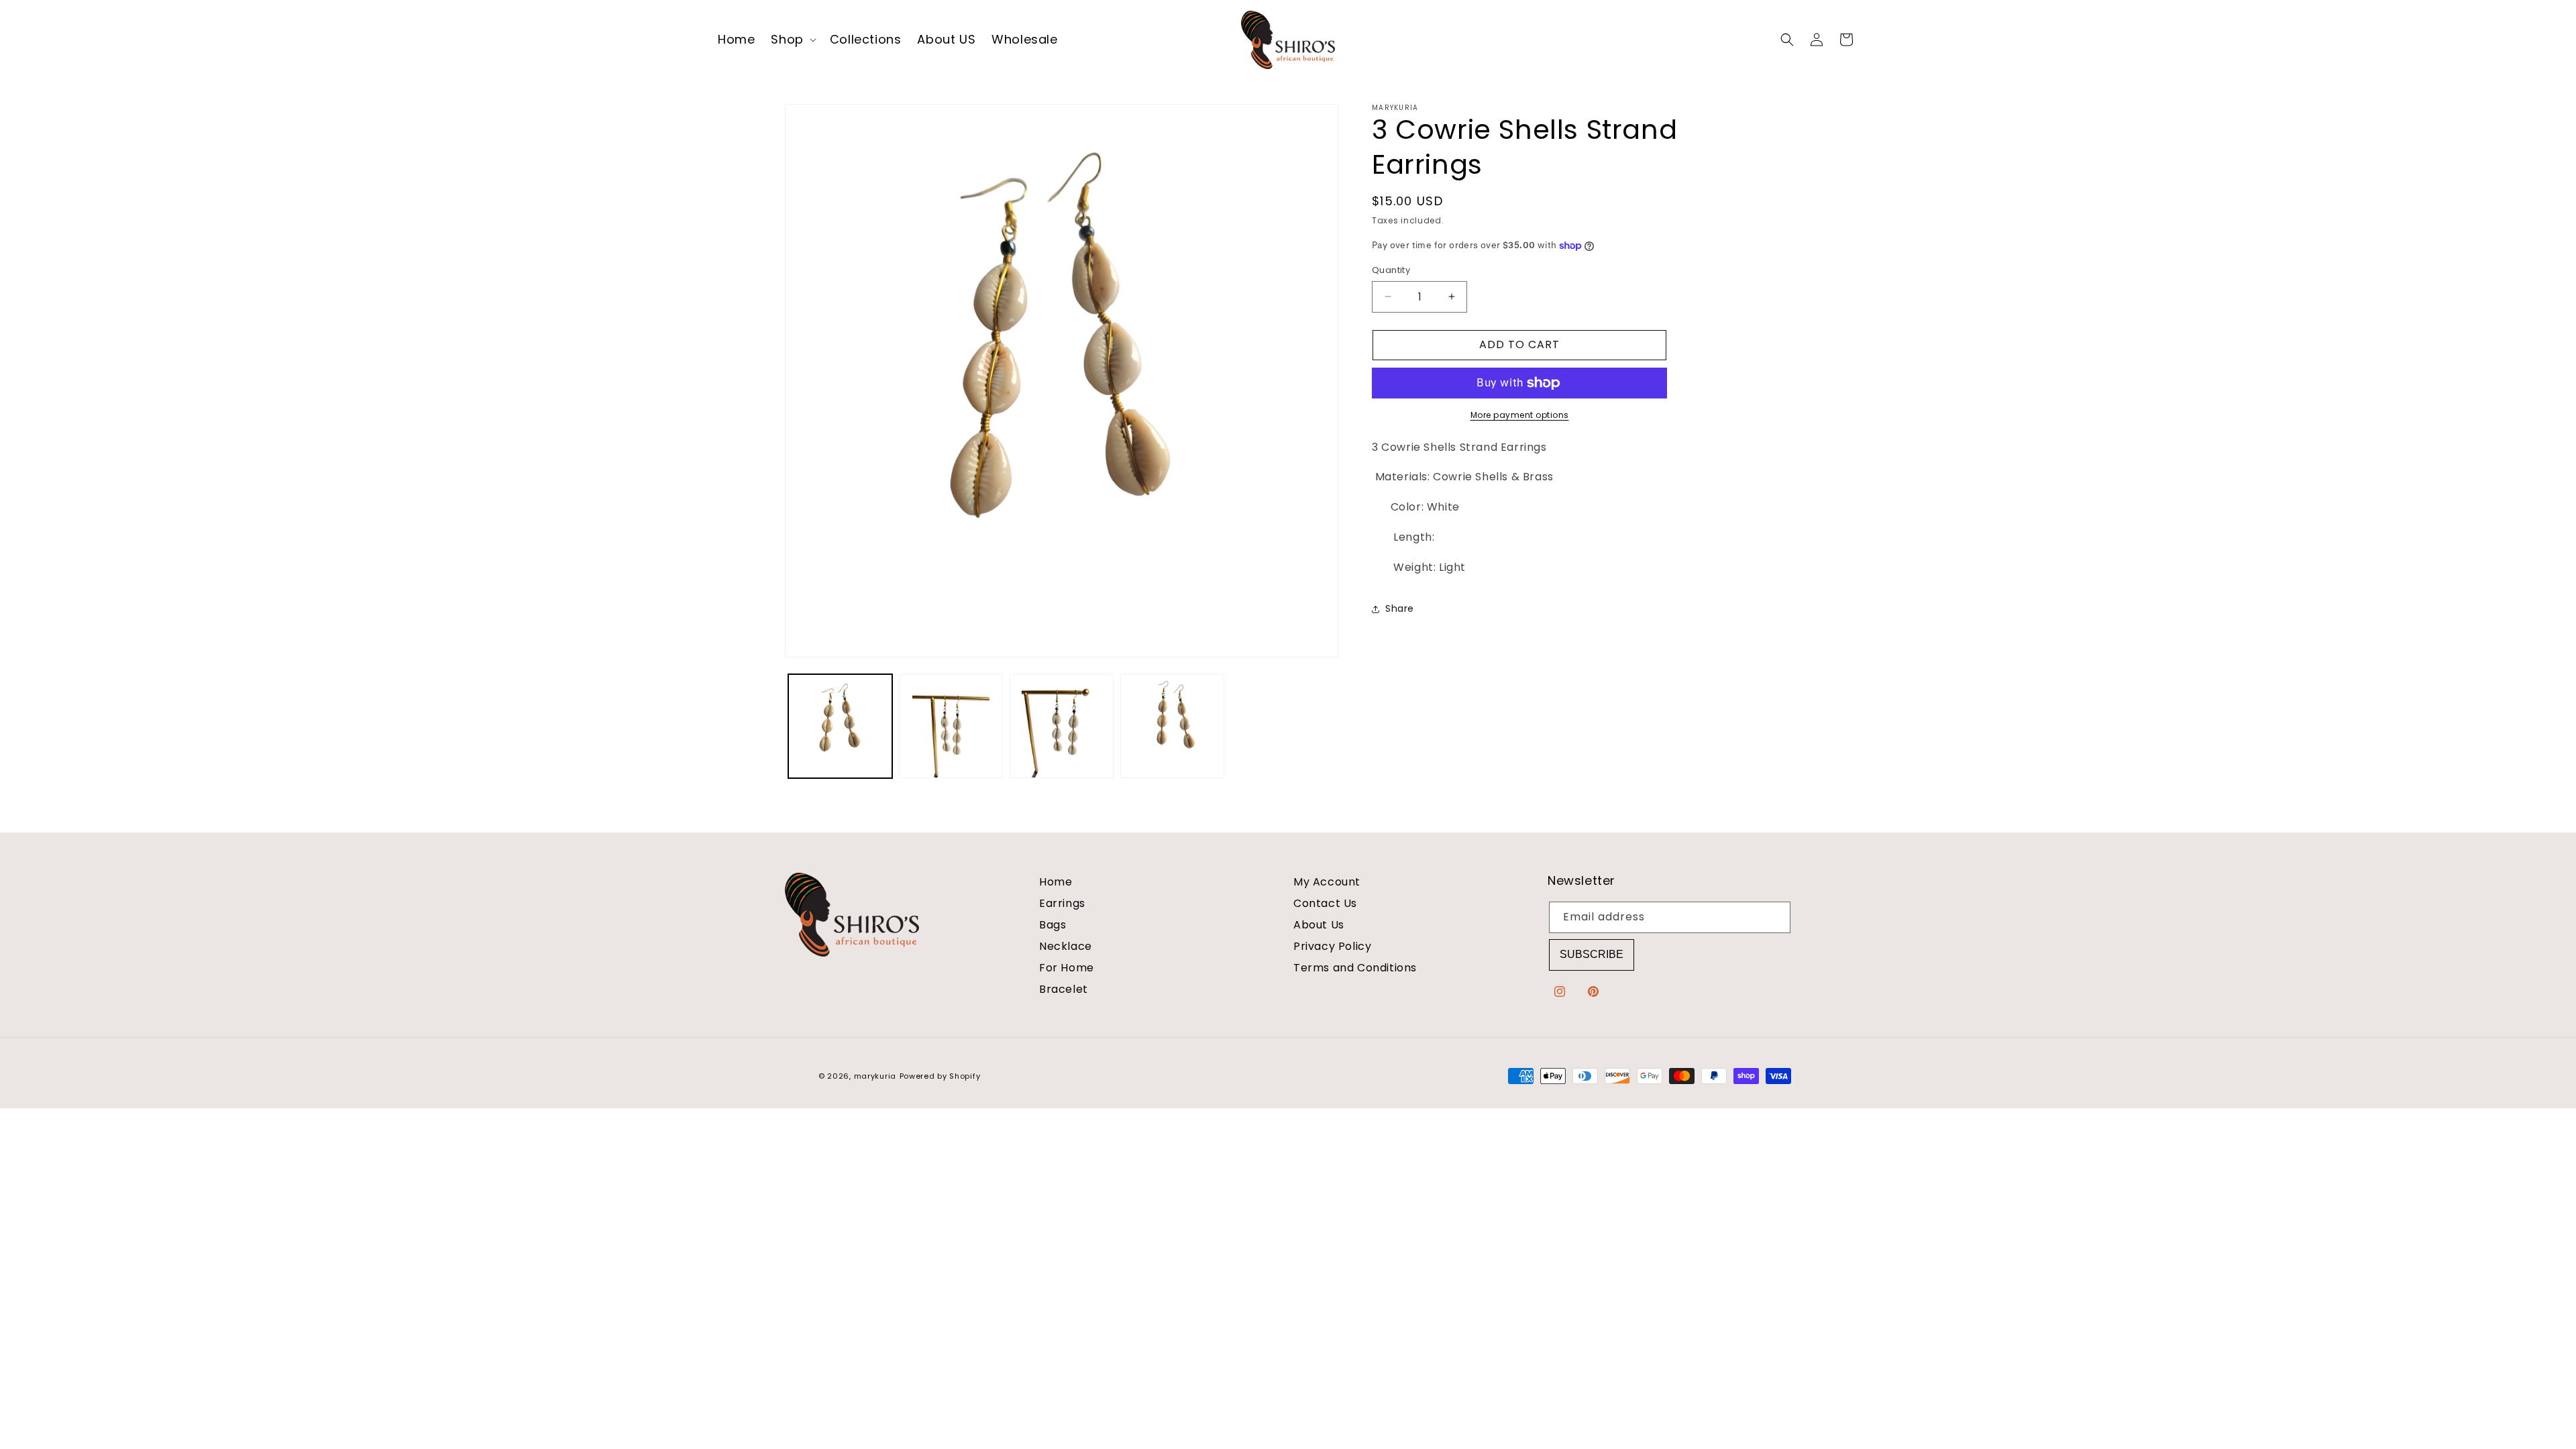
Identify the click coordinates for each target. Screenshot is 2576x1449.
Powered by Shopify (940, 1076)
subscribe (1592, 954)
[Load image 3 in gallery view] (1062, 726)
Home (1056, 882)
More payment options (1520, 415)
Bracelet (1064, 989)
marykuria (875, 1076)
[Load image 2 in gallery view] (951, 726)
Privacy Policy (1332, 946)
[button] (792, 40)
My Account (1327, 882)
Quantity (1391, 270)
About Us (1319, 925)
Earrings (1062, 903)
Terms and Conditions (1355, 968)
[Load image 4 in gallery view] (1172, 726)
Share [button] (1400, 608)
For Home (1067, 968)
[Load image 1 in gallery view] (840, 726)
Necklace (1066, 946)
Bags (1053, 925)
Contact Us (1325, 903)
